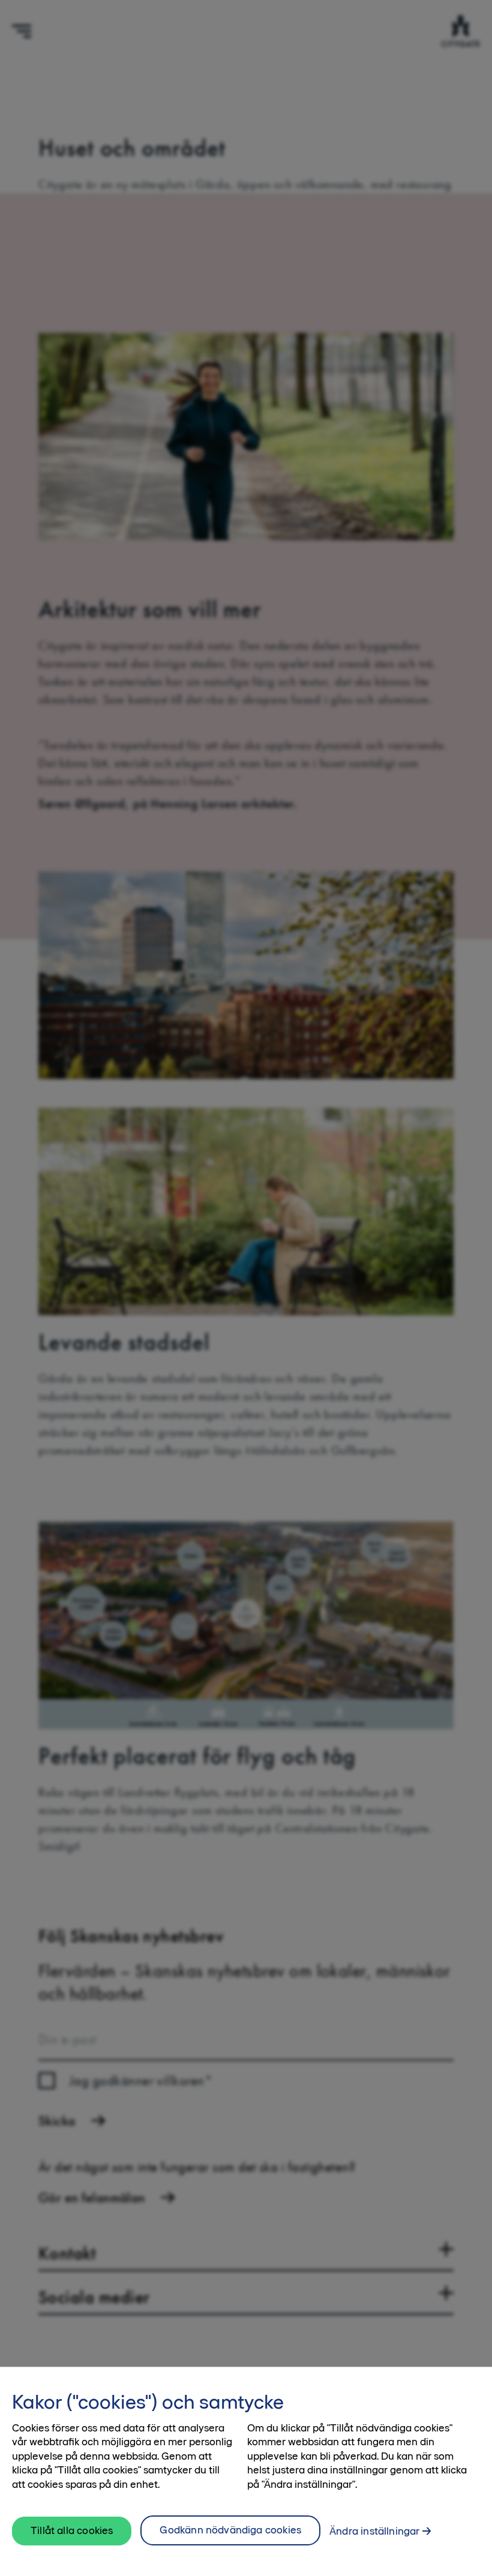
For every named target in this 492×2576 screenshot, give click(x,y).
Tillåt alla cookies (72, 2530)
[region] (246, 2471)
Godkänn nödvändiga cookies (230, 2530)
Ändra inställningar (374, 2531)
